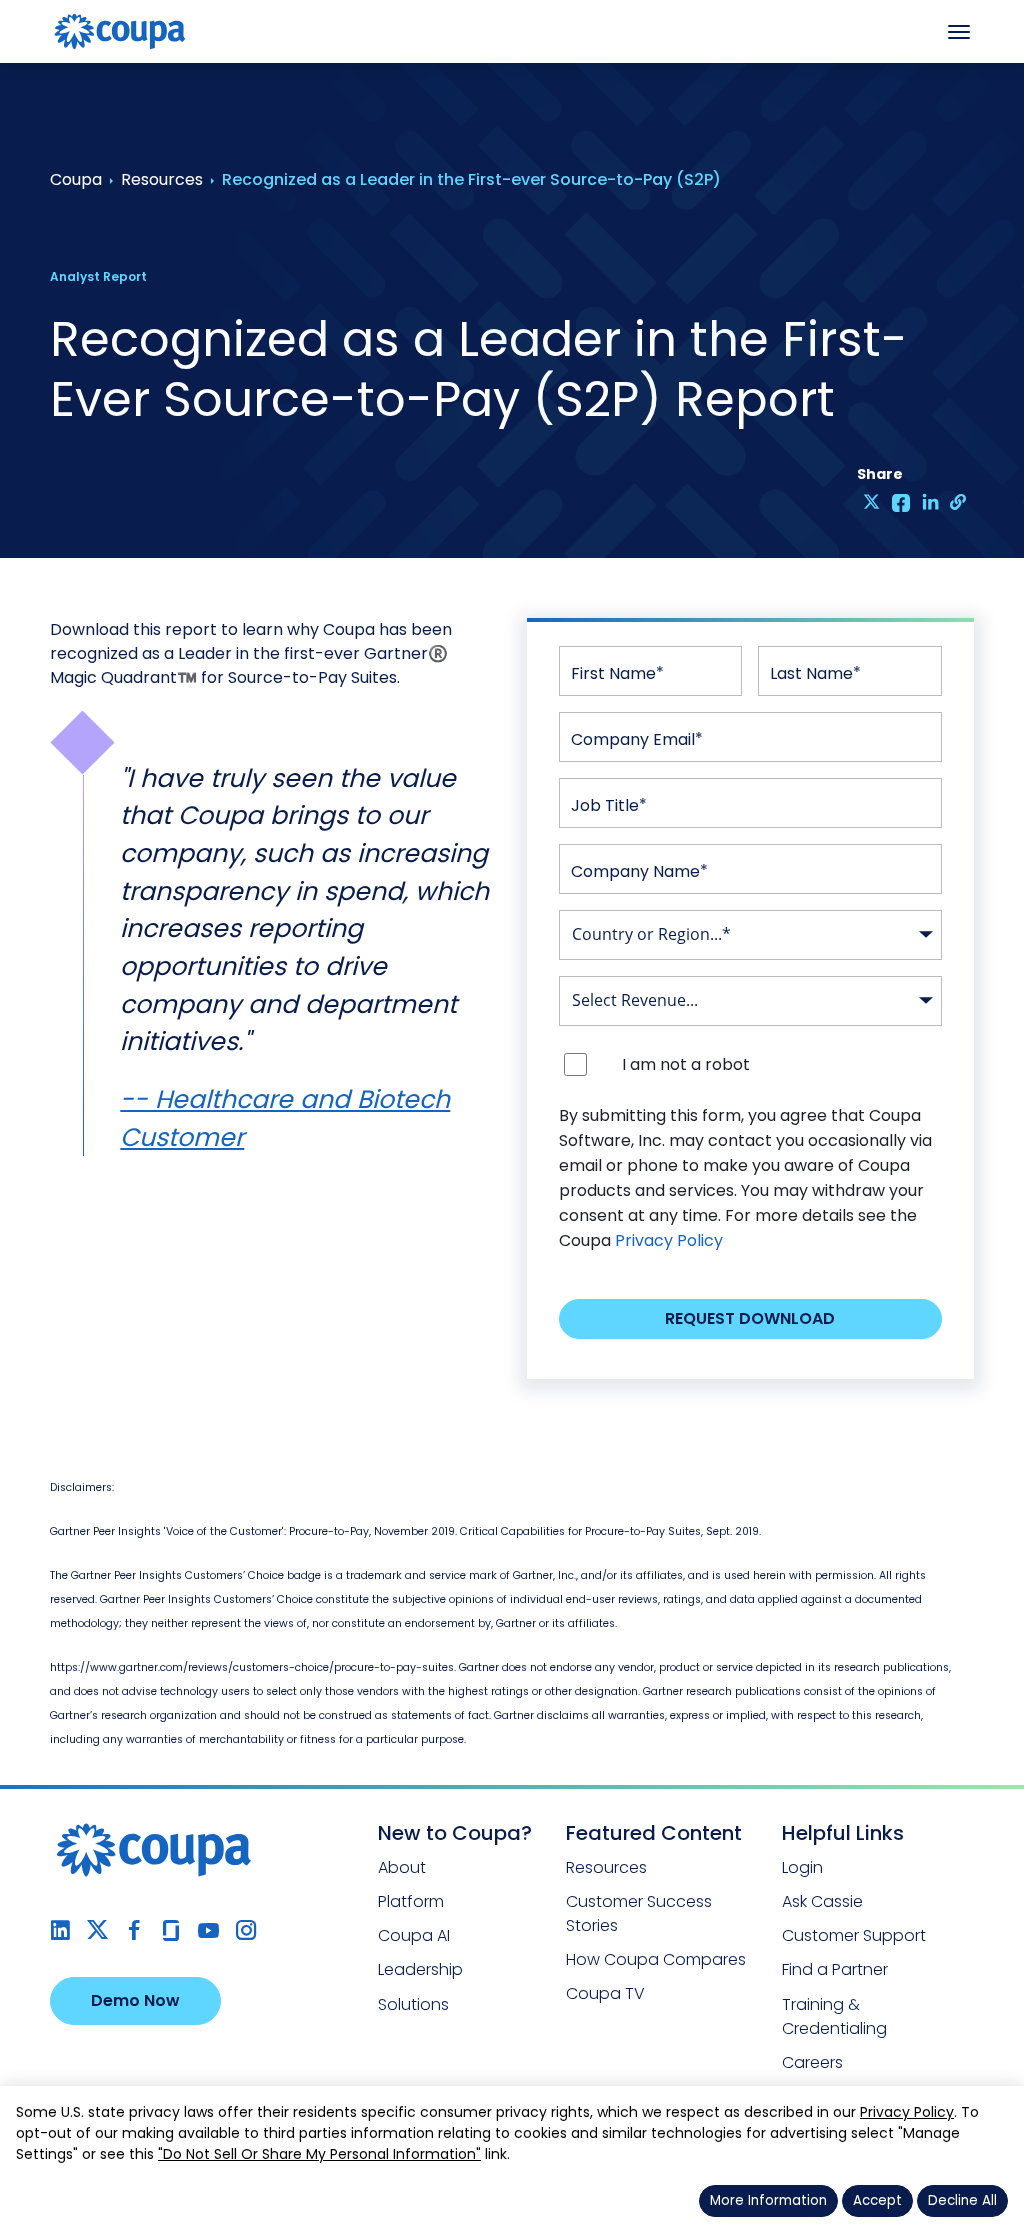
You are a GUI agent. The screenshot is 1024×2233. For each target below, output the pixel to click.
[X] (871, 501)
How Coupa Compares (656, 1959)
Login (802, 1867)
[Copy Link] (959, 501)
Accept (877, 2200)
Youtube (208, 1930)
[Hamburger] (959, 32)
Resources (606, 1867)
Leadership (420, 1969)
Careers (812, 2062)
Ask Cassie (822, 1901)
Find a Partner (835, 1969)
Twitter (97, 1930)
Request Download (750, 1318)
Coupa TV (605, 1993)
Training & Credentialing (834, 2016)
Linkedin (60, 1930)
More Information (768, 2200)
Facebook (134, 1930)
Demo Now (135, 2000)
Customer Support (854, 1935)
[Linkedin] (930, 501)
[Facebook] (901, 501)
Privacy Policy (669, 1240)
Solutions (413, 2004)
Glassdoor (171, 1930)
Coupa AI (414, 1935)
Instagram (245, 1930)
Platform (411, 1901)
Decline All (962, 2200)
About (402, 1867)
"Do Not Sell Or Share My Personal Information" (319, 2154)
